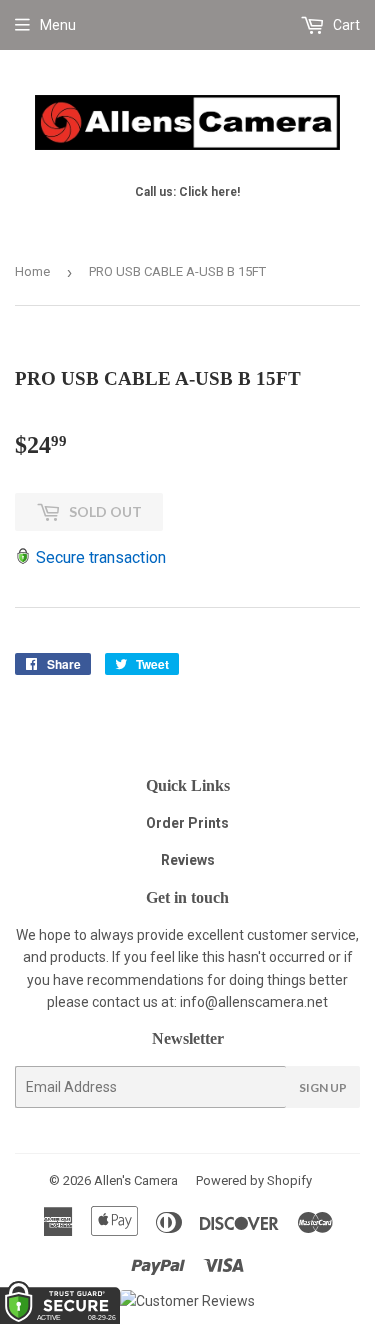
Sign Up (323, 1087)
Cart (345, 25)
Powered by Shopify (254, 1180)
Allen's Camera (136, 1180)
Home (32, 271)
